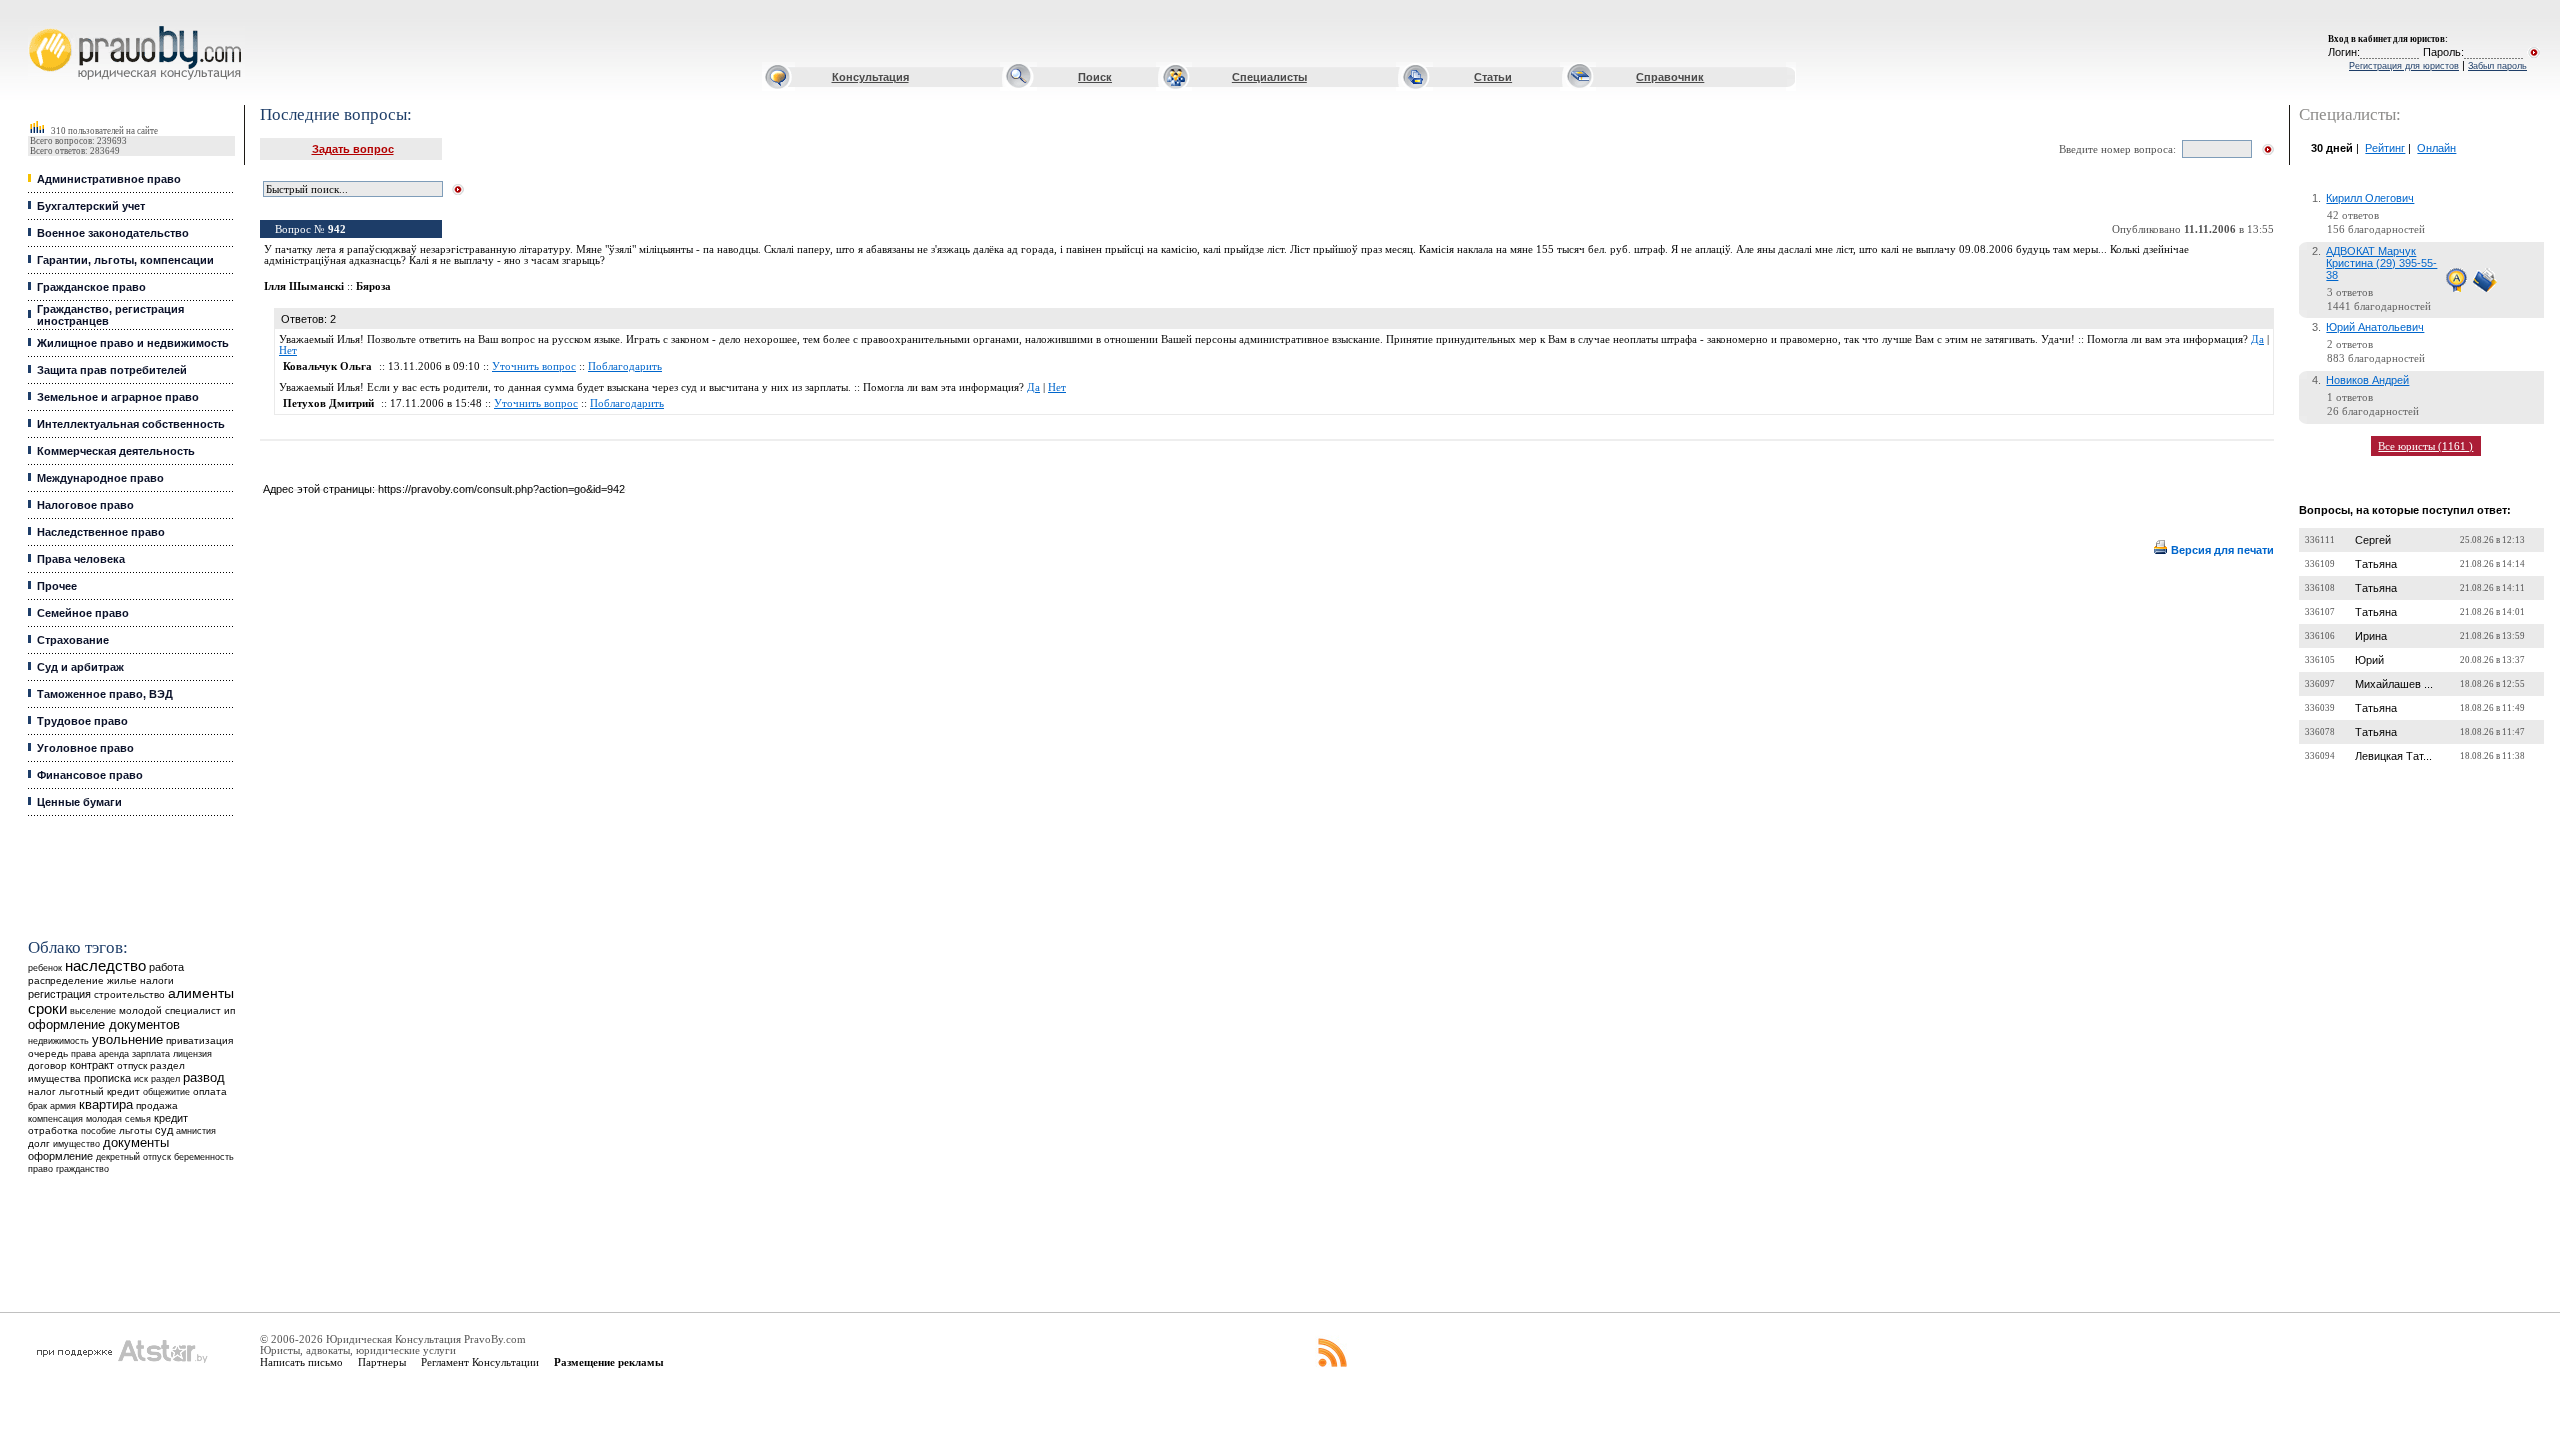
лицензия (192, 1054)
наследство (105, 966)
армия (63, 1106)
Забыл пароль (2497, 66)
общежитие (166, 1091)
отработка (53, 1130)
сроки (47, 1009)
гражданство (82, 1169)
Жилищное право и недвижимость (133, 343)
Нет (288, 350)
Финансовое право (90, 775)
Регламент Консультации (480, 1362)
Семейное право (83, 613)
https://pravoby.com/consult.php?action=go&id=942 (501, 489)
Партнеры (382, 1362)
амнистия (196, 1131)
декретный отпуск (133, 1157)
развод (204, 1078)
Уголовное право (85, 748)
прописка (107, 1078)
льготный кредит (99, 1091)
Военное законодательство (113, 233)
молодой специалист (170, 1010)
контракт (92, 1065)
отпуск (132, 1065)
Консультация (870, 77)
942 (337, 229)
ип (229, 1010)
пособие (98, 1131)
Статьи (1493, 77)
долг (39, 1143)
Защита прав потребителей (112, 370)
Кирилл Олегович (2370, 198)
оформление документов (104, 1024)
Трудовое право (82, 721)
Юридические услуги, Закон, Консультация (43, 26)
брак (37, 1106)
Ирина (2371, 636)
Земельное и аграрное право (118, 397)
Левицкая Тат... (2393, 756)
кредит (171, 1118)
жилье (122, 980)
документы (136, 1143)
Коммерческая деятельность (116, 451)
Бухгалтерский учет (91, 206)
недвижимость (58, 1040)
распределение (66, 980)
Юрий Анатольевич (2375, 327)
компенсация (55, 1119)
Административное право (109, 179)
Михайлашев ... (2394, 684)
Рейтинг (2385, 148)
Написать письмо (301, 1362)
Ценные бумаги (79, 802)
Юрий (2369, 660)
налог (42, 1091)
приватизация (199, 1040)
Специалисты (1269, 77)
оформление (60, 1156)
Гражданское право (91, 287)
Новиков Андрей (2367, 380)
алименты (201, 993)
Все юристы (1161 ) (2425, 446)
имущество (76, 1144)
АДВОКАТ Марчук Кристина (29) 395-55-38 (2381, 263)
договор (47, 1065)
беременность (204, 1157)
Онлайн (2436, 148)
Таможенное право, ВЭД (105, 694)
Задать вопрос (353, 149)
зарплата (151, 1054)
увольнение (127, 1039)
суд (164, 1130)
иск (141, 1079)
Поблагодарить (625, 366)
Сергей (2373, 540)
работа (166, 967)
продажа (157, 1105)
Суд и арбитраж (80, 667)
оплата (210, 1091)
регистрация (59, 994)
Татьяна (2376, 564)
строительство (129, 994)
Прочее (57, 586)
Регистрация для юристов (2404, 66)
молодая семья (118, 1119)
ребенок (45, 967)
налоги (157, 980)
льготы (135, 1130)
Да (2257, 339)
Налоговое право (85, 505)
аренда (114, 1053)
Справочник (1670, 77)
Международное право (100, 478)
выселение (93, 1010)
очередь (48, 1053)
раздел (165, 1079)
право (40, 1169)
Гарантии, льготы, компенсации (125, 260)
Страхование (73, 640)
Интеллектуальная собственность (131, 424)
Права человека (81, 559)
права (83, 1054)
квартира (106, 1104)
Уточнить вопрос (534, 366)
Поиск (1095, 77)
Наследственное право (101, 532)
